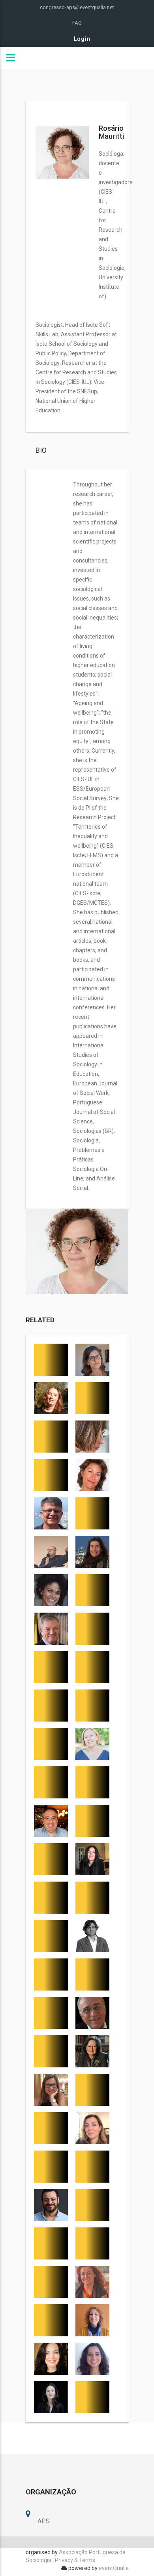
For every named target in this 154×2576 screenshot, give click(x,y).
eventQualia (114, 2568)
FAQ (77, 23)
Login (82, 39)
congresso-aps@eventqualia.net (77, 7)
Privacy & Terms (75, 2560)
